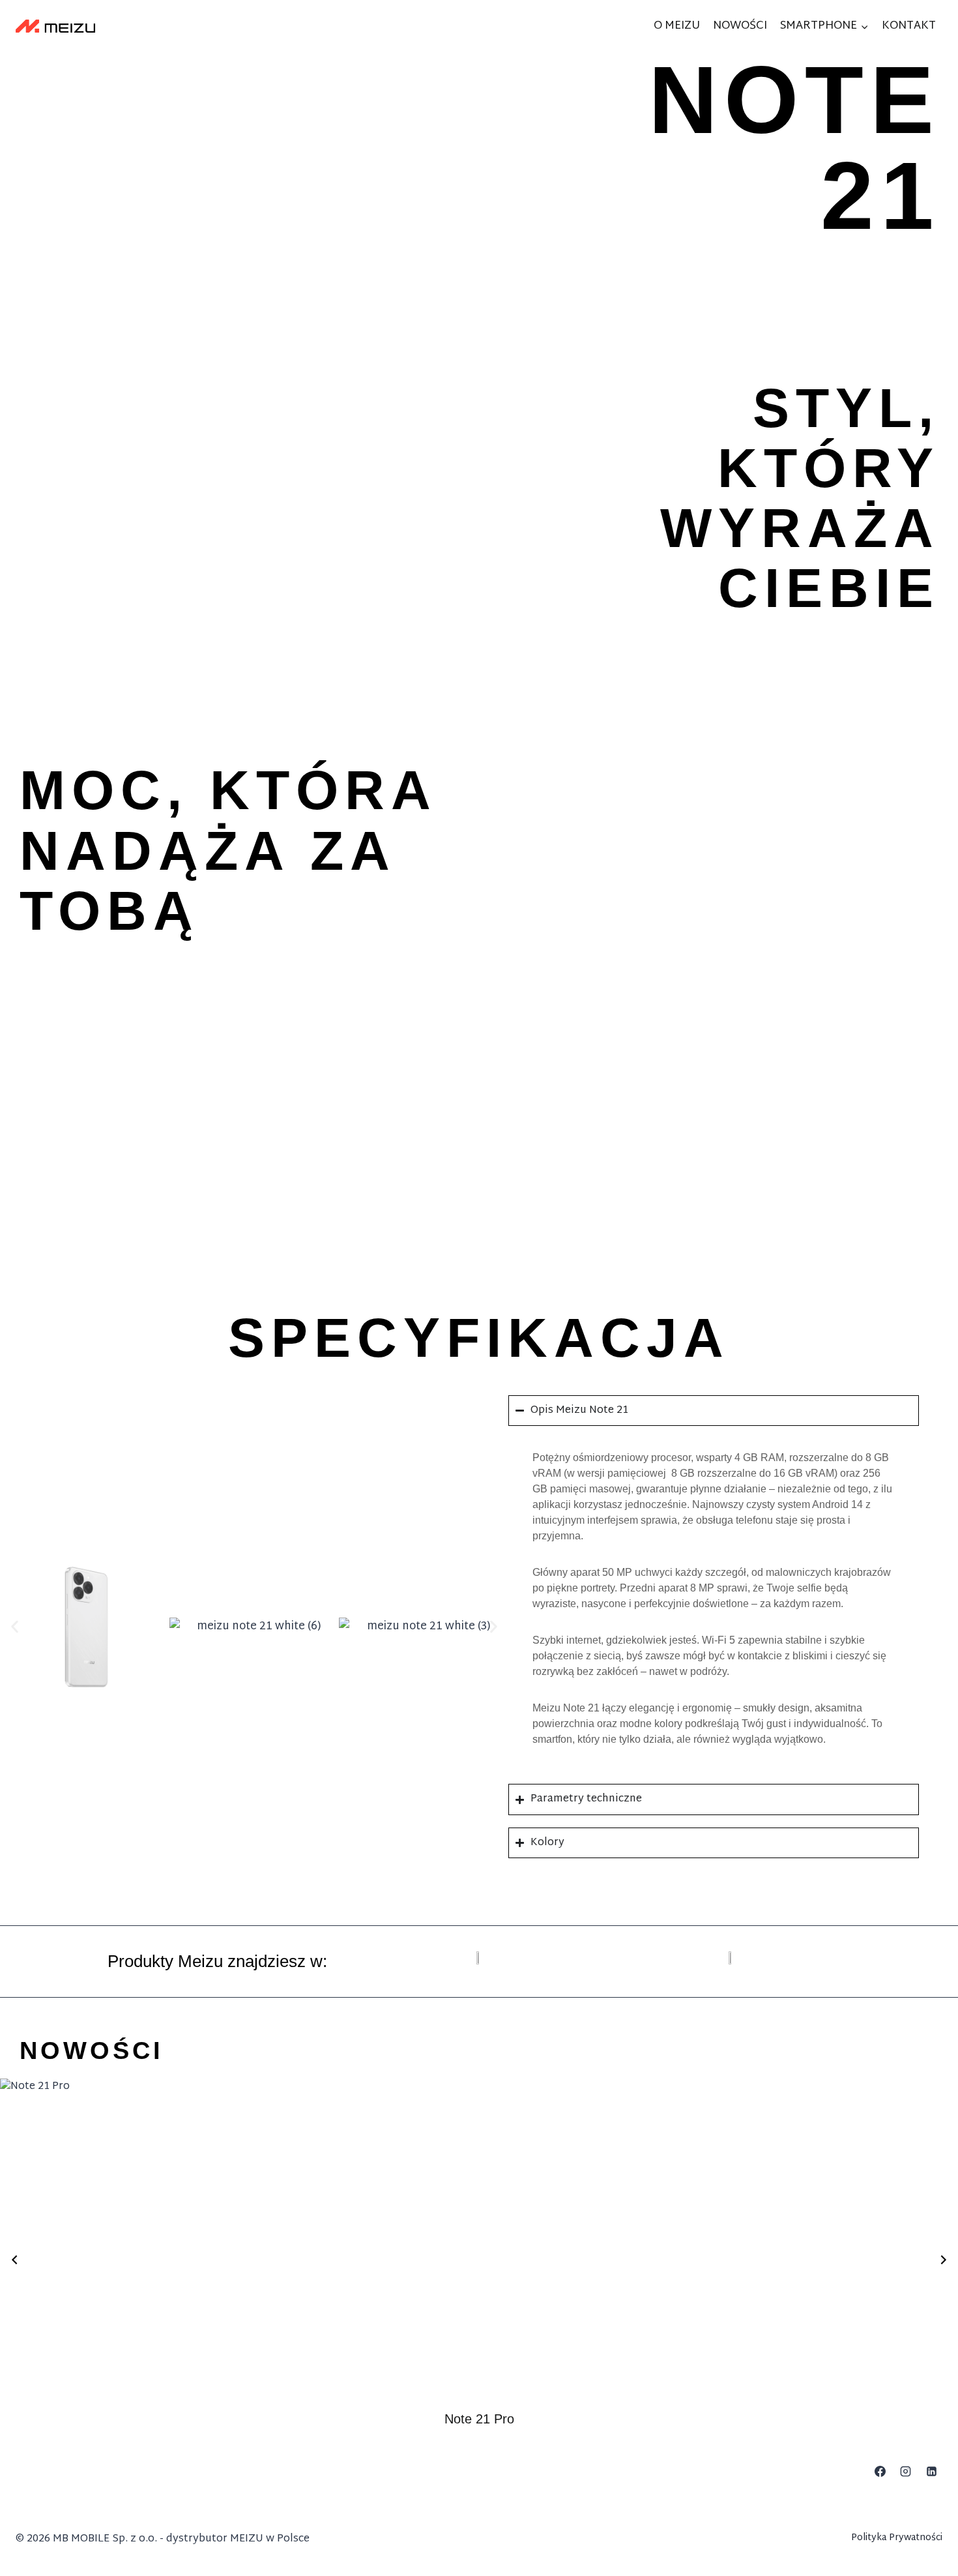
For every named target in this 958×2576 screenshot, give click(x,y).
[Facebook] (880, 2472)
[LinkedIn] (931, 2472)
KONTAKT (909, 26)
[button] (15, 1627)
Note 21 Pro (479, 2419)
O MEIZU (677, 26)
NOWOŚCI (740, 26)
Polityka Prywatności (897, 2538)
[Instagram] (906, 2472)
